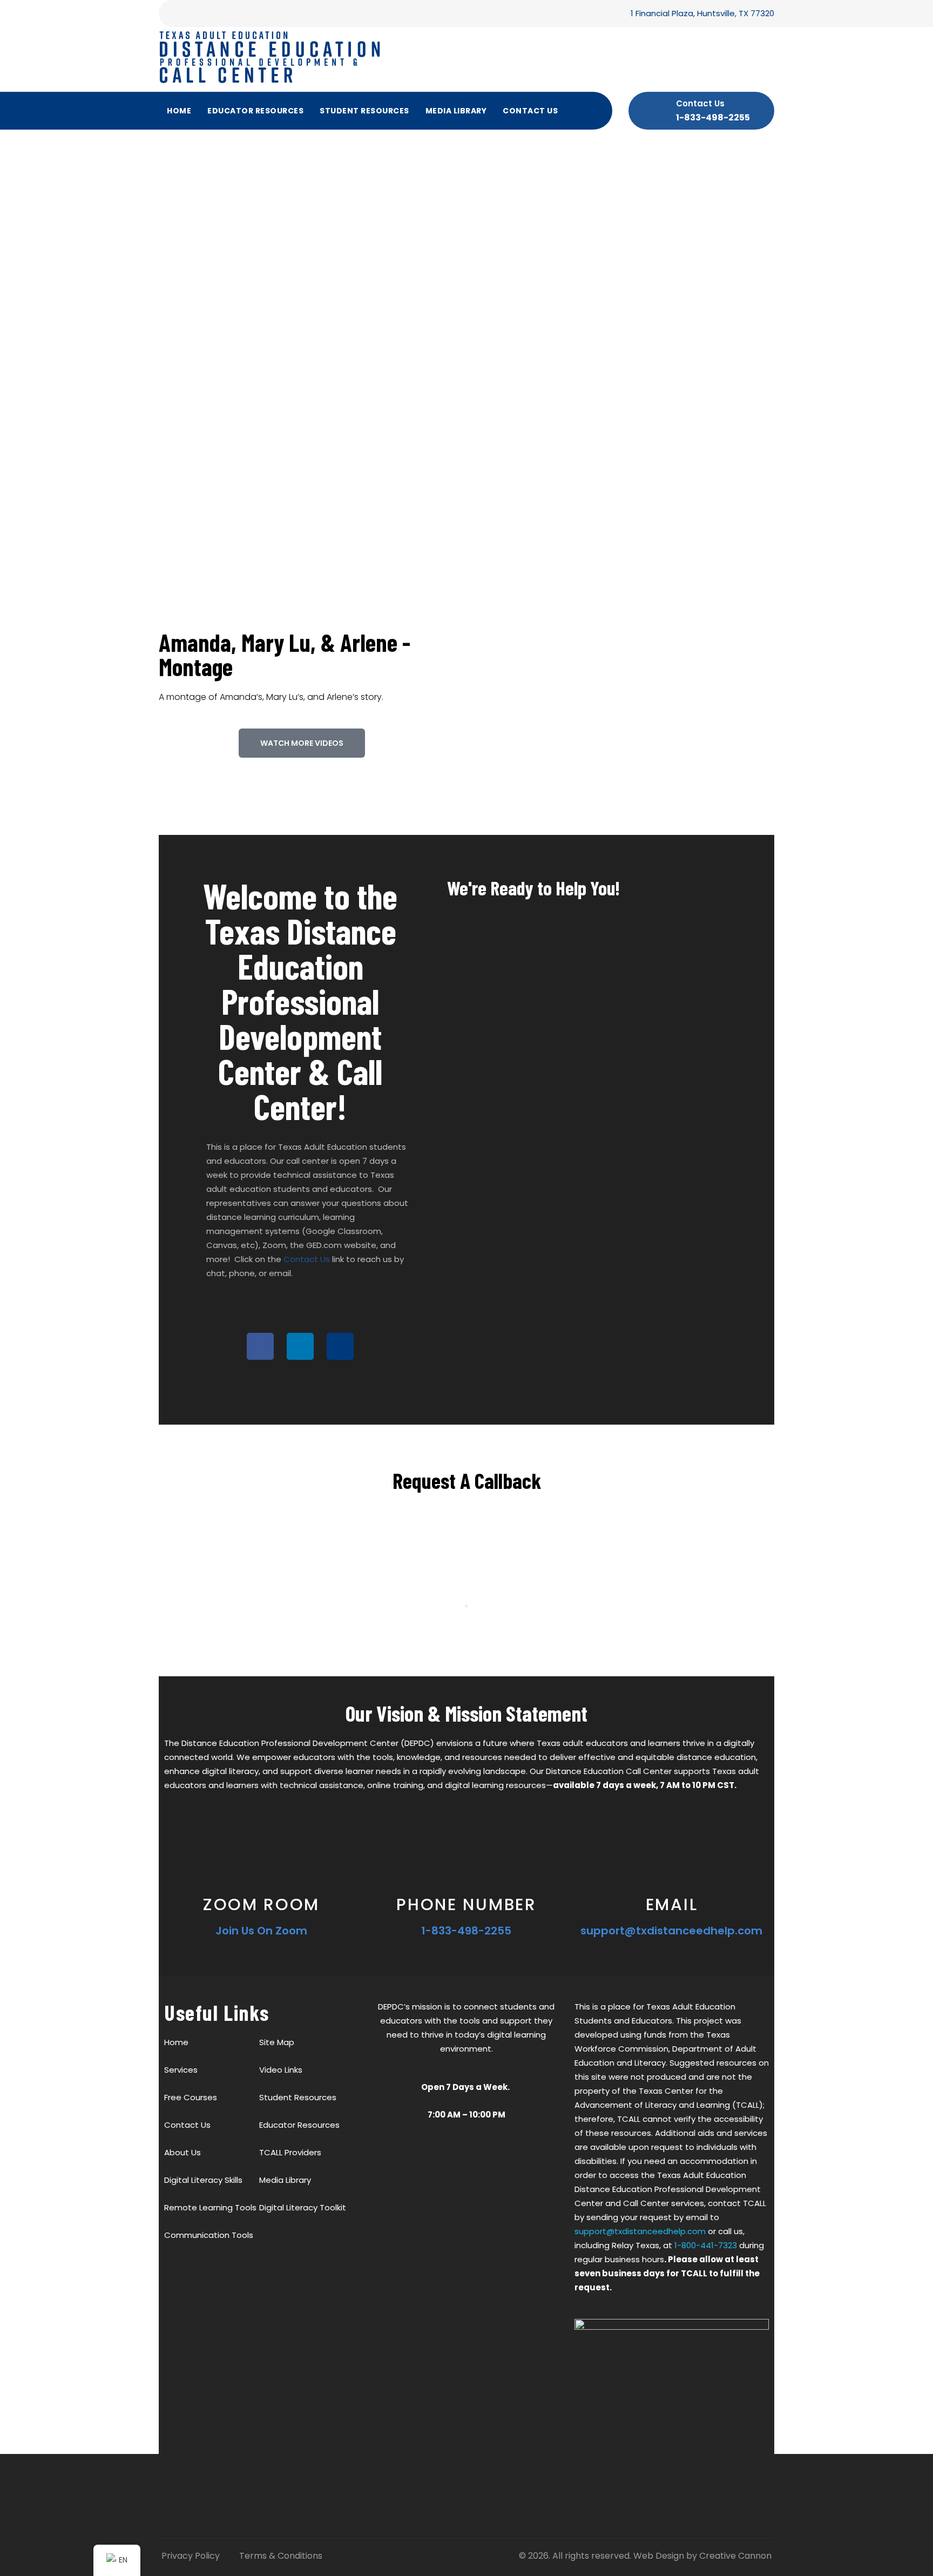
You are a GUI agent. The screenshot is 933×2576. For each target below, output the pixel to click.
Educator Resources (255, 111)
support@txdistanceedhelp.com (671, 1931)
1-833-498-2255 (713, 117)
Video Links (281, 2070)
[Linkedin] (300, 1346)
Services (181, 2070)
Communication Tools (209, 2235)
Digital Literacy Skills (203, 2180)
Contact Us (530, 111)
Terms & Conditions (281, 2556)
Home (179, 111)
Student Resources (364, 111)
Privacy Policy (191, 2556)
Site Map (277, 2042)
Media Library (456, 111)
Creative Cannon (735, 2556)
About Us (182, 2152)
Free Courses (191, 2097)
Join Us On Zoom (261, 1931)
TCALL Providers (290, 2152)
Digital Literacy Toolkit (303, 2207)
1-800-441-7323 (706, 2245)
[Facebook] (260, 1346)
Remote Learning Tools (210, 2207)
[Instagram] (340, 1346)
